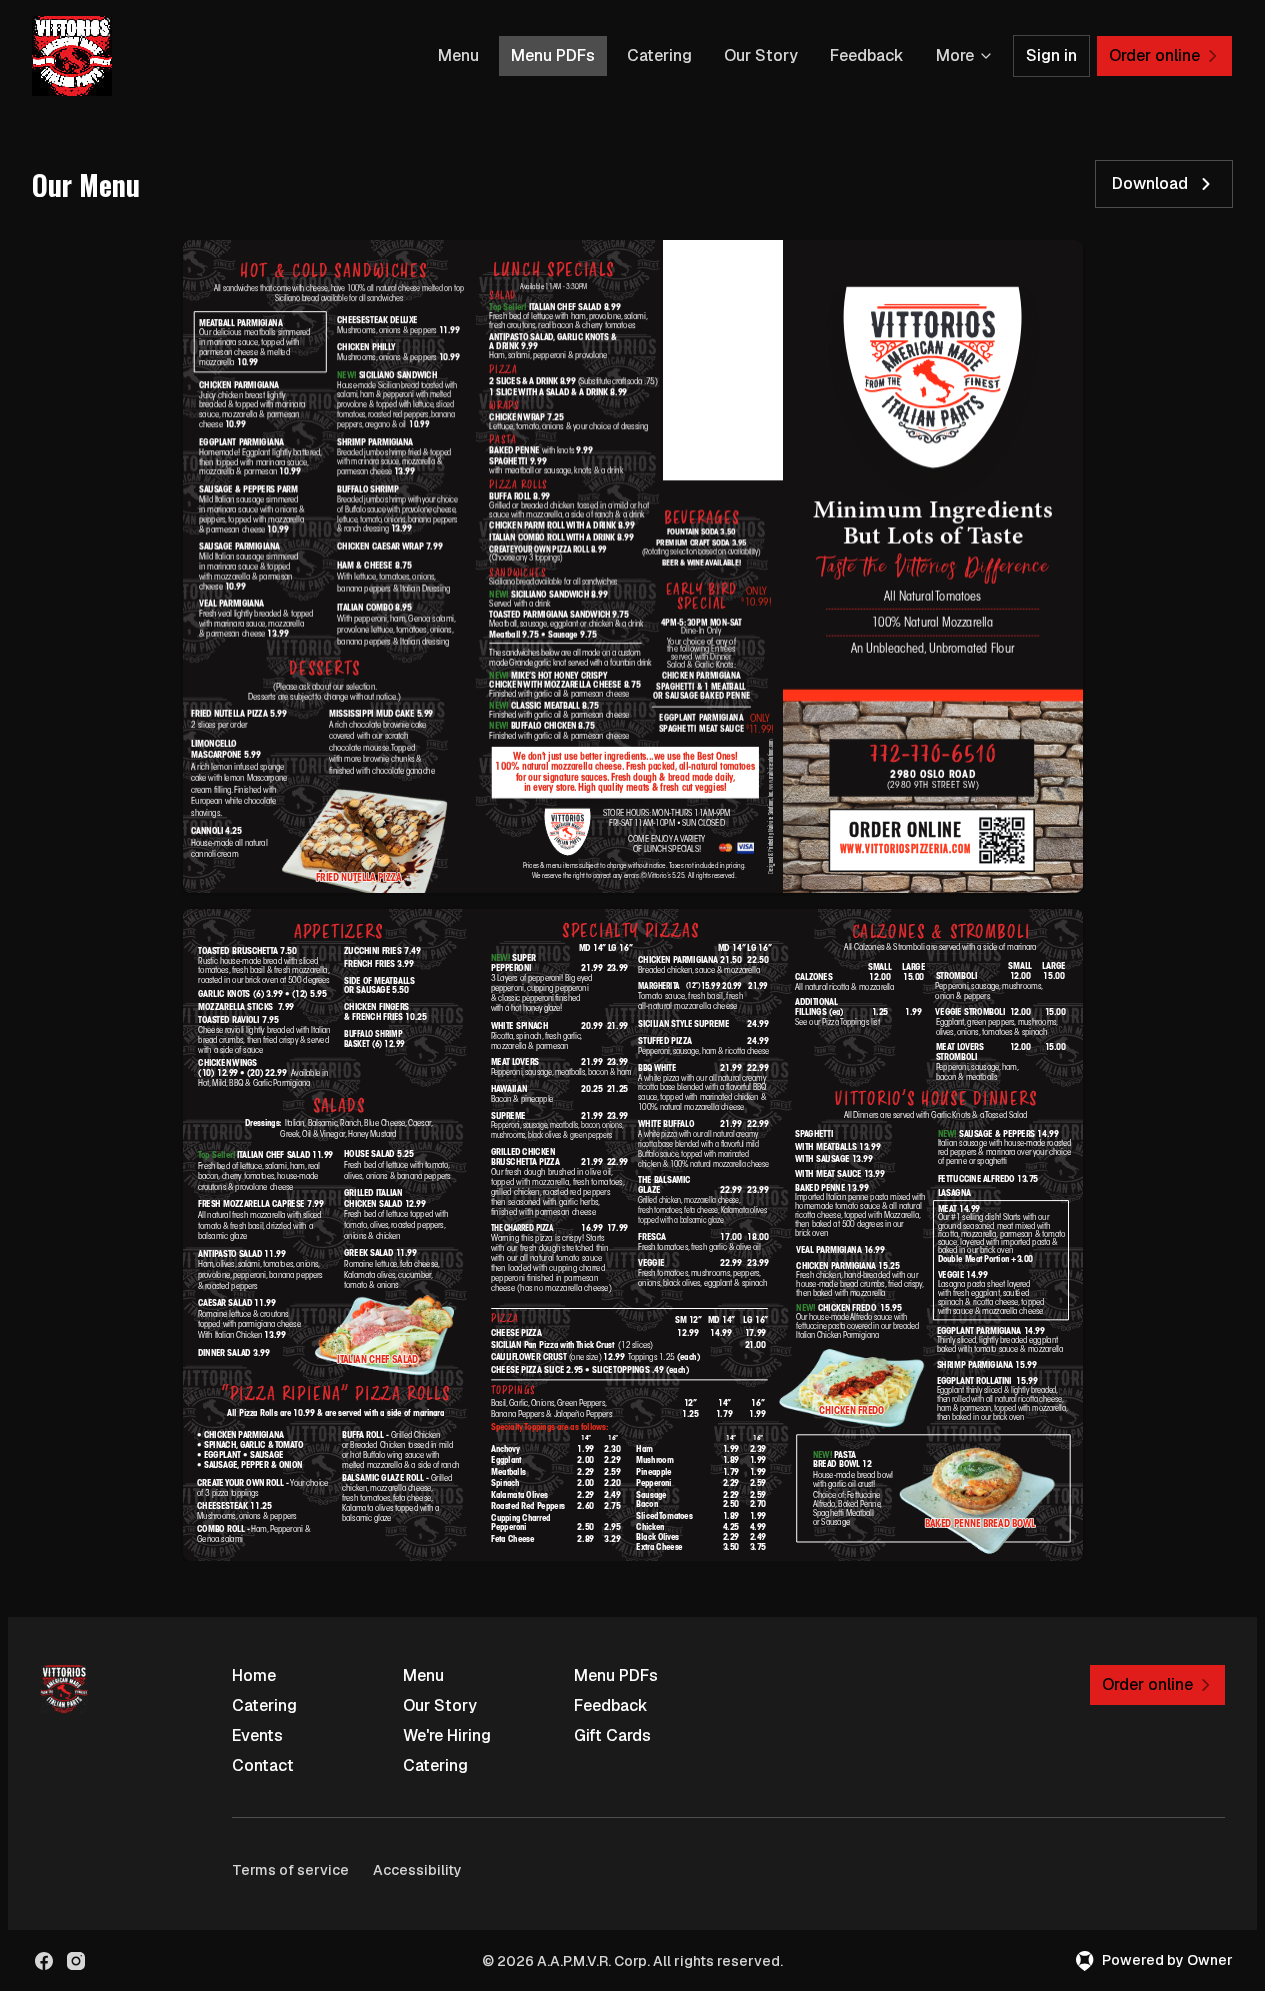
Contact (263, 1765)
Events (257, 1735)
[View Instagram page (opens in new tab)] (76, 1961)
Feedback (867, 55)
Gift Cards (612, 1735)
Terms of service (290, 1870)
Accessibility (417, 1870)
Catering (659, 55)
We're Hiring (447, 1735)
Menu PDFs (553, 55)
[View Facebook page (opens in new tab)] (44, 1961)
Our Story (761, 55)
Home (254, 1675)
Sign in (1051, 55)
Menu (458, 55)
